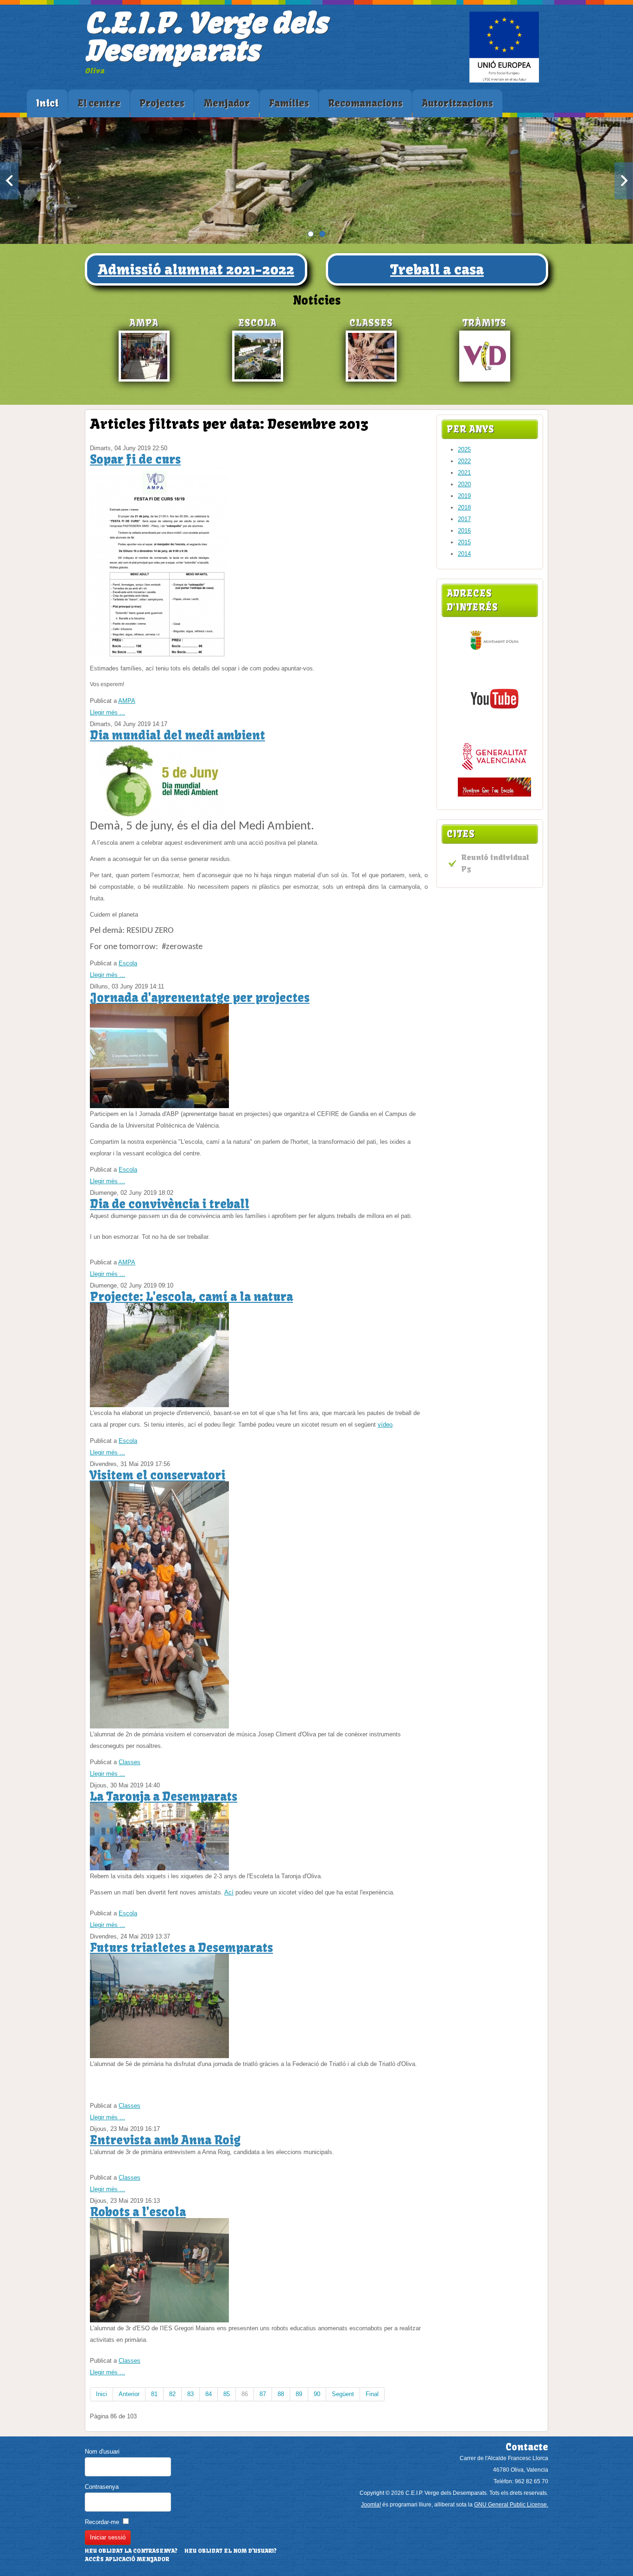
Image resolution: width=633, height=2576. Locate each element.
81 (154, 2394)
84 (209, 2394)
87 (263, 2394)
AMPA (127, 701)
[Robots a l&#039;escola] (159, 2320)
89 (299, 2394)
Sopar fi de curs (135, 459)
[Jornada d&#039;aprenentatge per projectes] (159, 1106)
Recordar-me (102, 2522)
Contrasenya (102, 2487)
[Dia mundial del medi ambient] (159, 819)
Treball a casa (437, 269)
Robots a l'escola (138, 2212)
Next (624, 181)
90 (317, 2394)
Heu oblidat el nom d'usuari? (231, 2551)
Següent (343, 2394)
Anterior (129, 2394)
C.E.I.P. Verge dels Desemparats (206, 37)
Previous (9, 181)
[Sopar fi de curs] (159, 660)
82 (172, 2394)
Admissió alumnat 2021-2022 (196, 269)
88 (281, 2394)
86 (245, 2394)
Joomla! (371, 2505)
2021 (464, 473)
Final (372, 2394)
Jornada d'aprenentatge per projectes (200, 998)
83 (190, 2394)
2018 (464, 507)
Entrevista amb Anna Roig (165, 2140)
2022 (464, 461)
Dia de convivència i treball (170, 1204)
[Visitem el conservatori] (159, 1726)
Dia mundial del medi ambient (177, 735)
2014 (464, 554)
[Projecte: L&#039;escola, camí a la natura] (159, 1405)
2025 (464, 450)
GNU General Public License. (511, 2505)
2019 (464, 496)
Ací (229, 1892)
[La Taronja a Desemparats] (159, 1868)
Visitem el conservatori (158, 1475)
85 (227, 2394)
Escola (128, 963)
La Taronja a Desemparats (164, 1797)
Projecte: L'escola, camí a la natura (191, 1297)
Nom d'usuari (102, 2452)
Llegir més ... (108, 712)
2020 (464, 484)
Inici (101, 2394)
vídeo (385, 1425)
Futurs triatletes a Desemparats (181, 1948)
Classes (130, 1762)
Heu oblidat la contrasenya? (131, 2551)
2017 (464, 519)
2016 (464, 531)
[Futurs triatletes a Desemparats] (159, 2056)
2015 (464, 542)
